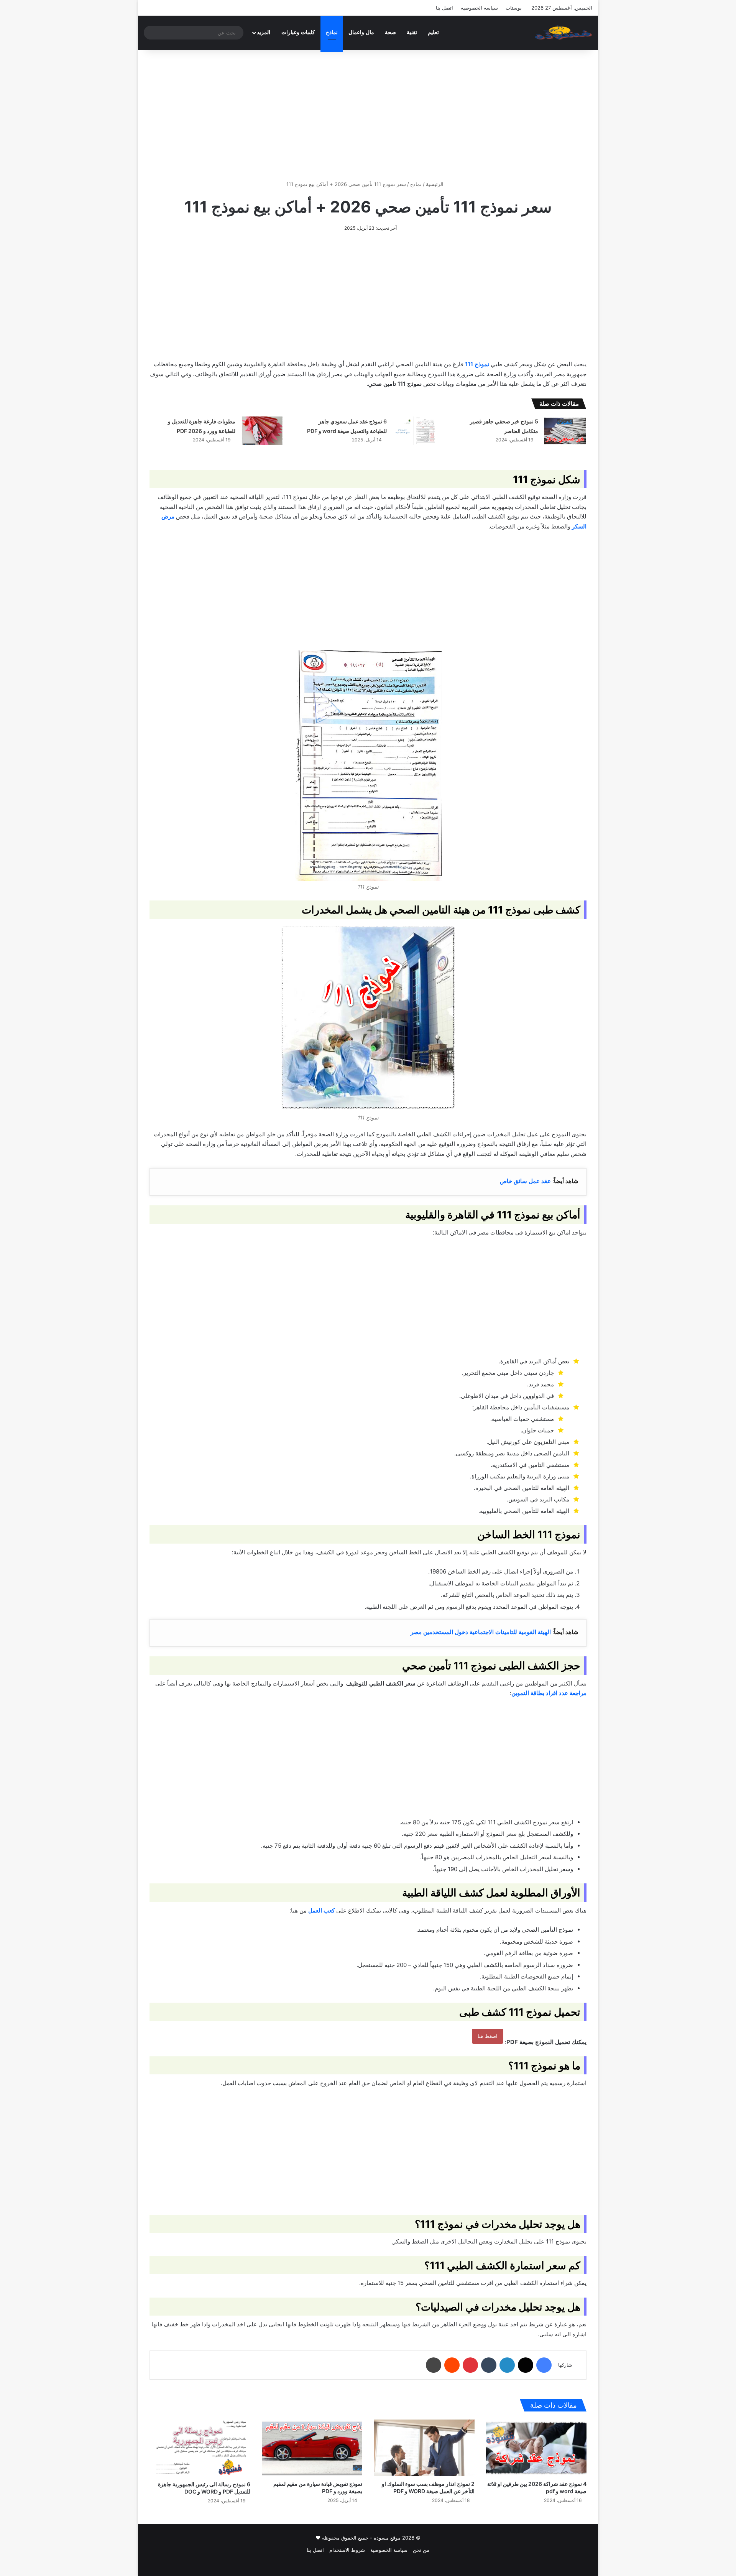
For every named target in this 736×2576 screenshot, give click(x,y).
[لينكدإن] (507, 2365)
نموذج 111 (477, 364)
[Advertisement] (368, 115)
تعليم (433, 32)
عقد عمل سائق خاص (525, 1181)
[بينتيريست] (470, 2365)
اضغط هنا (488, 2036)
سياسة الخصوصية (479, 8)
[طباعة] (434, 2365)
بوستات (514, 8)
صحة (390, 32)
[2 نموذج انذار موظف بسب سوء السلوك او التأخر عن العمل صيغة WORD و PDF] (424, 2448)
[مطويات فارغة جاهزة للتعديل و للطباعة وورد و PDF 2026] (262, 431)
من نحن (421, 2550)
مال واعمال (361, 32)
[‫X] (526, 2365)
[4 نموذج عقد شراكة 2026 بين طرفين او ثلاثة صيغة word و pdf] (536, 2448)
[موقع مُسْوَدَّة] (563, 33)
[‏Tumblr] (489, 2365)
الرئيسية (435, 184)
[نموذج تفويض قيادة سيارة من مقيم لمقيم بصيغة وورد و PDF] (312, 2448)
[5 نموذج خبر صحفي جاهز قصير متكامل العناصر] (565, 431)
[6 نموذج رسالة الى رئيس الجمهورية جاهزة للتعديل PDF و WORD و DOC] (200, 2448)
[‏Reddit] (452, 2365)
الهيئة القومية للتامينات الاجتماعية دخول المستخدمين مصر (481, 1632)
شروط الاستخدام (347, 2550)
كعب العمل (321, 1910)
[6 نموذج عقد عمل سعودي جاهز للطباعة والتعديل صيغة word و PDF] (414, 431)
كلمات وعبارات (298, 32)
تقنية (412, 32)
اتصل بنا (444, 8)
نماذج (332, 32)
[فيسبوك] (544, 2365)
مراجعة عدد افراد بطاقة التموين (549, 1693)
